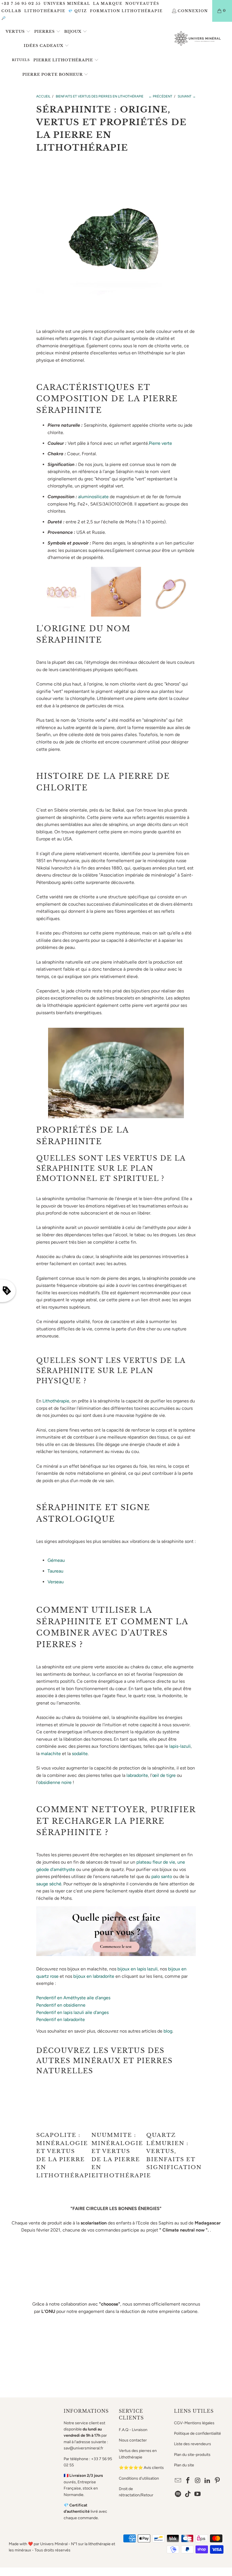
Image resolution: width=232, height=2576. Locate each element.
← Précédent (160, 96)
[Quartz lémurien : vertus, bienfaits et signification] (171, 2105)
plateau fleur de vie (156, 1862)
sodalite (80, 1754)
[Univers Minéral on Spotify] (178, 2494)
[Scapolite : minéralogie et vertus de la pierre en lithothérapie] (61, 2105)
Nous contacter (133, 2440)
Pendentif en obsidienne (61, 2005)
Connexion (193, 11)
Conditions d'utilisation (139, 2478)
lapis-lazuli (180, 1746)
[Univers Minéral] (198, 39)
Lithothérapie (45, 11)
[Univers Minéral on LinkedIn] (208, 2481)
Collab (11, 11)
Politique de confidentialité (197, 2433)
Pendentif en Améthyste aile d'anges (73, 1998)
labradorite (137, 1775)
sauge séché (49, 1884)
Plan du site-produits (192, 2455)
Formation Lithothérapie (126, 11)
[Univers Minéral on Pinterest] (218, 2481)
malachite (51, 1754)
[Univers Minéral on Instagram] (198, 2481)
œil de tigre (164, 1775)
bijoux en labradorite (94, 1976)
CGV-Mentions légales (194, 2423)
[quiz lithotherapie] (116, 1954)
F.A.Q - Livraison (133, 2430)
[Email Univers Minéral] (178, 2481)
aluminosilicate (93, 497)
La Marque (108, 4)
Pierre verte (160, 443)
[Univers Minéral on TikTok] (188, 2494)
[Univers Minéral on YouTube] (198, 2494)
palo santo (162, 1876)
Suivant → (187, 96)
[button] (18, 32)
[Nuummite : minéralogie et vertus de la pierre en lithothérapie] (116, 2105)
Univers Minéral (67, 4)
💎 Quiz (78, 11)
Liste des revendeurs (193, 2444)
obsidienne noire (55, 1782)
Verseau (56, 1582)
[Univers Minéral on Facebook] (188, 2481)
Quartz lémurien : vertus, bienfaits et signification (174, 2151)
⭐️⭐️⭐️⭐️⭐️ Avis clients (141, 2468)
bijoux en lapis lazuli (138, 1969)
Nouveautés (142, 4)
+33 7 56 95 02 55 (21, 4)
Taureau (55, 1571)
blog (168, 2031)
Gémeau (56, 1560)
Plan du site (184, 2465)
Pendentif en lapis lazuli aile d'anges (72, 2012)
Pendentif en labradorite (61, 2019)
